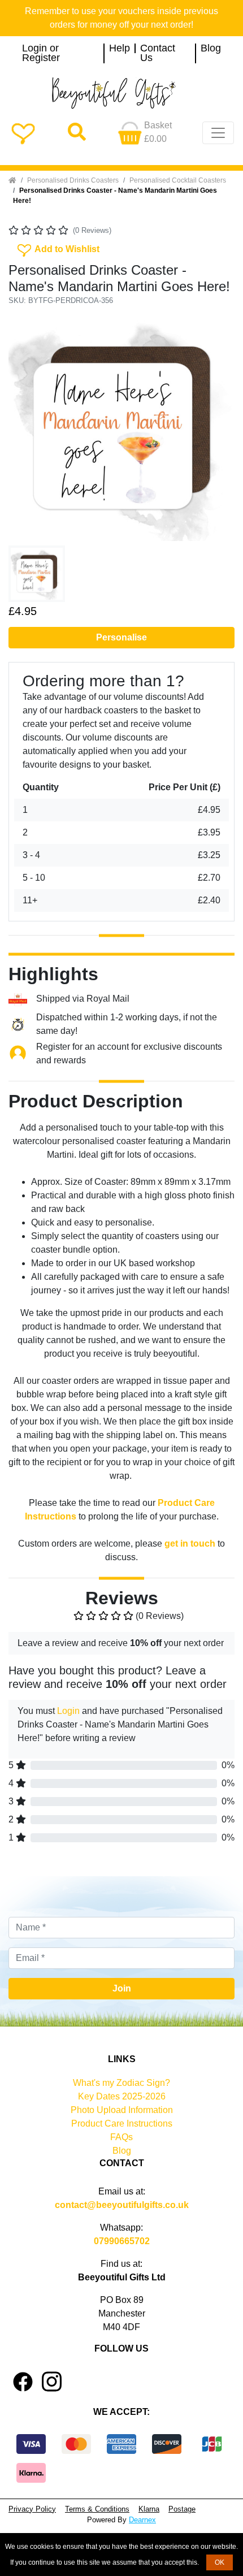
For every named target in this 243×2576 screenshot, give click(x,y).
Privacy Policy (32, 2509)
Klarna (149, 2509)
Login (68, 1711)
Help (120, 49)
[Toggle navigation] (218, 133)
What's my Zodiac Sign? (121, 2083)
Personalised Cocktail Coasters (178, 180)
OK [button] (220, 2562)
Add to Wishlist (57, 248)
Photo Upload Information (122, 2110)
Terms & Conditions (97, 2509)
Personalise (121, 637)
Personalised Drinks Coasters (73, 180)
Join (122, 1988)
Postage (182, 2509)
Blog (211, 49)
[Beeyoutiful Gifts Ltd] (121, 93)
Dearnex (142, 2520)
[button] (25, 428)
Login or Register (41, 53)
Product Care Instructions (122, 2123)
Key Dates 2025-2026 (122, 2096)
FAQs (121, 2137)
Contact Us (158, 53)
